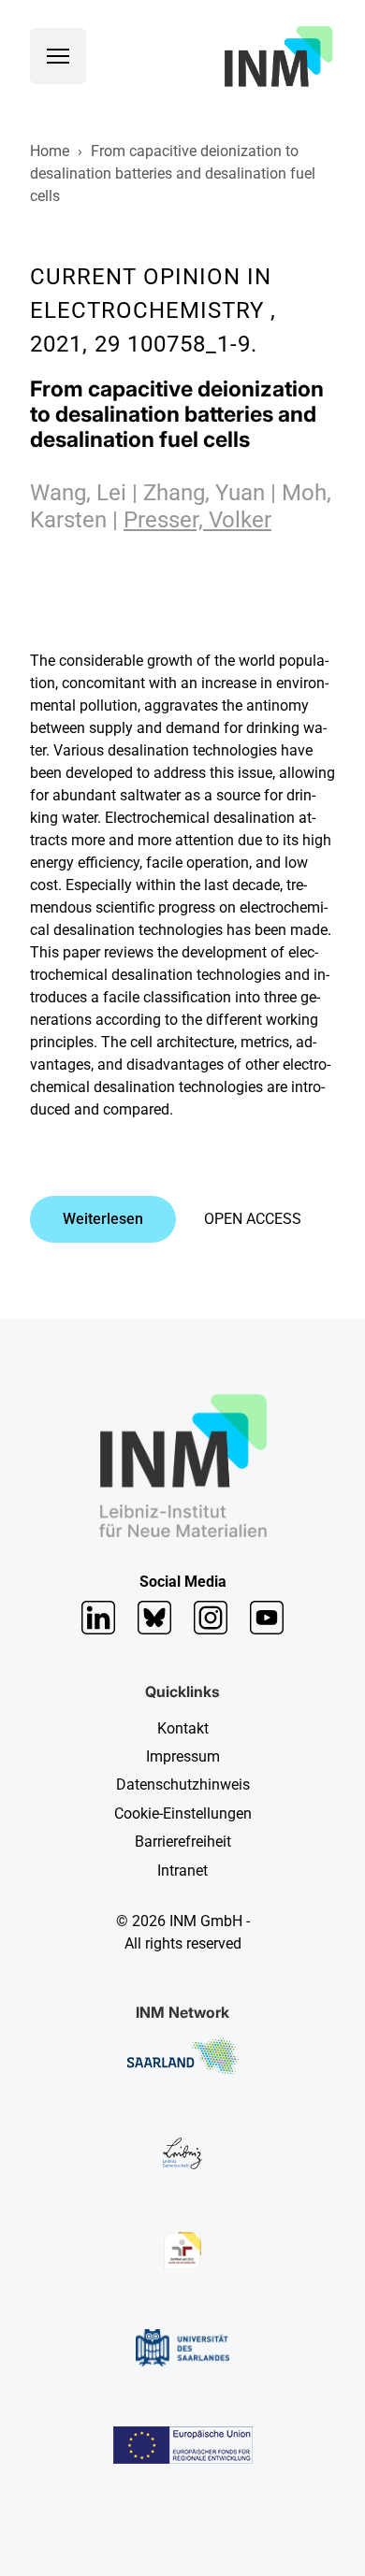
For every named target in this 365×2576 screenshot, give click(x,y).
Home (50, 151)
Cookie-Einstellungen (183, 1813)
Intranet (182, 1871)
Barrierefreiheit (183, 1842)
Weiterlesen (103, 1219)
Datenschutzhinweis (183, 1784)
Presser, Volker (197, 520)
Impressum (183, 1756)
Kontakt (183, 1728)
